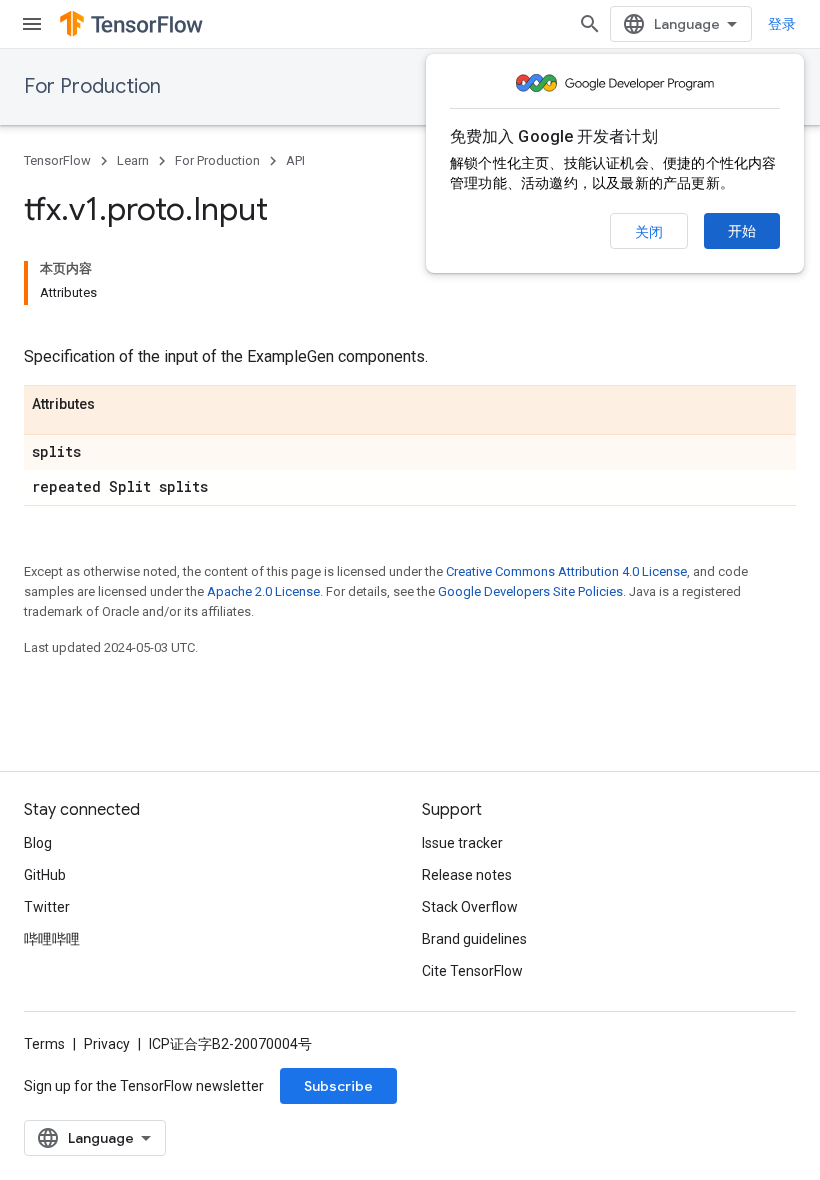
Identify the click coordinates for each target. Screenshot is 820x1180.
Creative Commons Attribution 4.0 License (566, 571)
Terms (44, 1044)
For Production (92, 86)
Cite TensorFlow (472, 971)
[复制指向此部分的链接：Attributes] (115, 405)
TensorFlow (57, 160)
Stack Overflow (470, 907)
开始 (742, 231)
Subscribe (338, 1086)
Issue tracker (462, 843)
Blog (38, 843)
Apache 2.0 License (263, 591)
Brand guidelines (474, 939)
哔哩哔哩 (52, 939)
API (295, 160)
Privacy (107, 1044)
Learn (133, 160)
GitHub (45, 875)
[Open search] (590, 24)
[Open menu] (32, 24)
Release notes (467, 875)
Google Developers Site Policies (530, 591)
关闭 (649, 232)
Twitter (47, 907)
